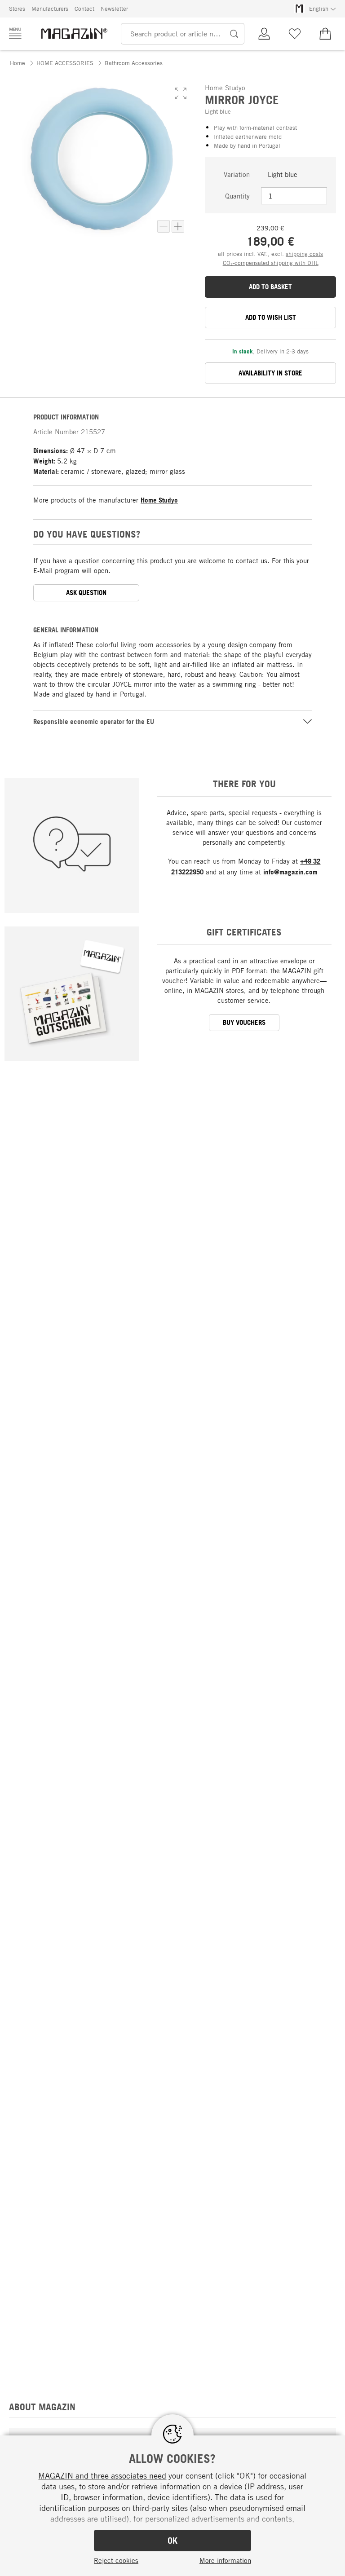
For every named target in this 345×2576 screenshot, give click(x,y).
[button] (181, 93)
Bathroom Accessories (134, 63)
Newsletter (114, 9)
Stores (17, 9)
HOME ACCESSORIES (65, 63)
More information (225, 2560)
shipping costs (304, 254)
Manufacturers (50, 9)
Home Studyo (159, 500)
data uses (58, 2486)
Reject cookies (116, 2560)
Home (18, 63)
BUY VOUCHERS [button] (244, 1022)
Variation (237, 174)
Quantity (237, 196)
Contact (84, 9)
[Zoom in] (178, 226)
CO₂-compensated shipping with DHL (271, 263)
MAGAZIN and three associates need (102, 2475)
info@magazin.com (290, 872)
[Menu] (15, 33)
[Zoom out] (164, 226)
